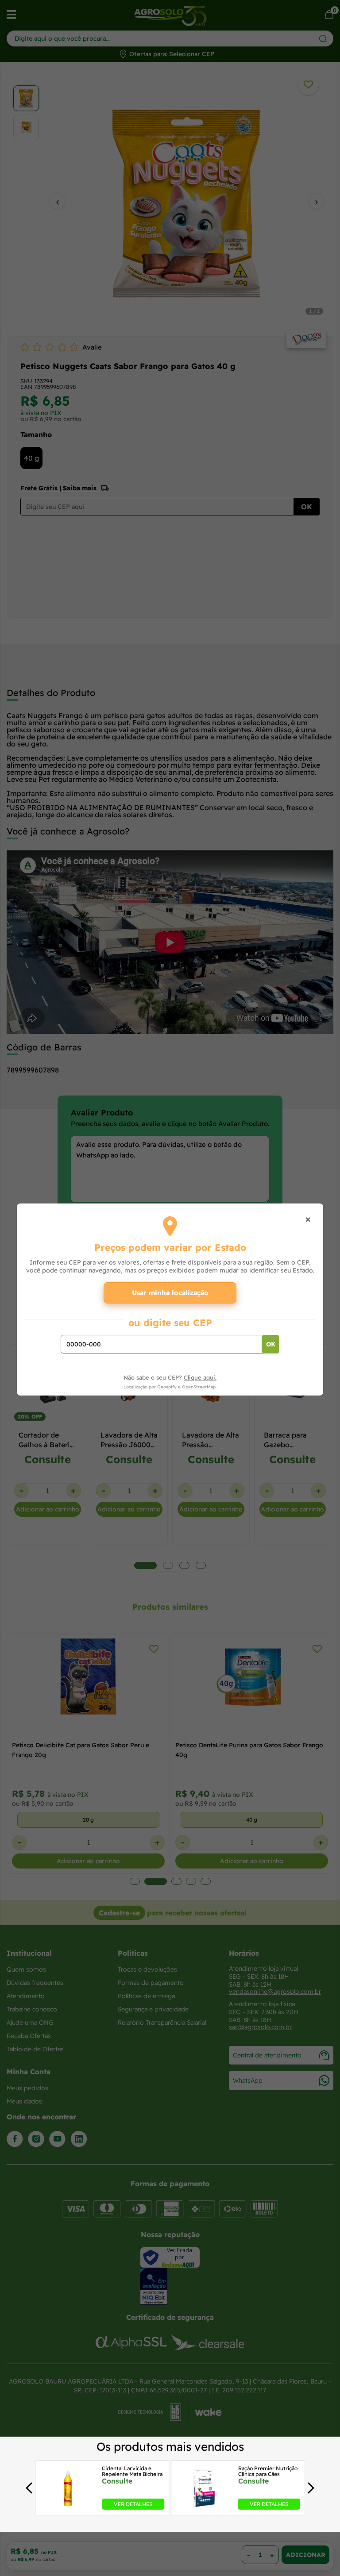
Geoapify (167, 1387)
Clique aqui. (200, 1377)
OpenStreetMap (199, 1387)
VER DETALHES (133, 2504)
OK (271, 1344)
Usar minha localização (170, 1293)
